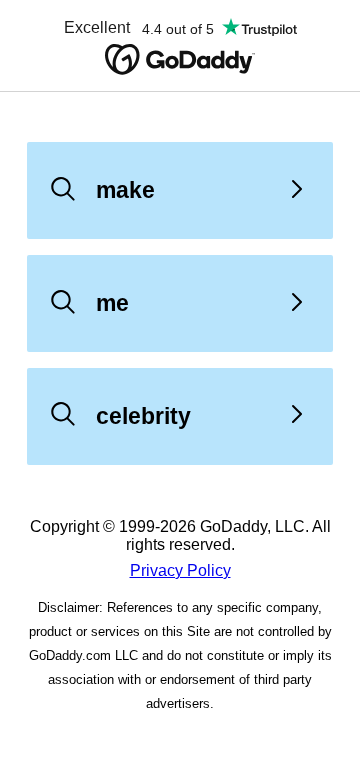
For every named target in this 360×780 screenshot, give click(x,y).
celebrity (143, 416)
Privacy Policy (180, 570)
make (125, 190)
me (112, 303)
